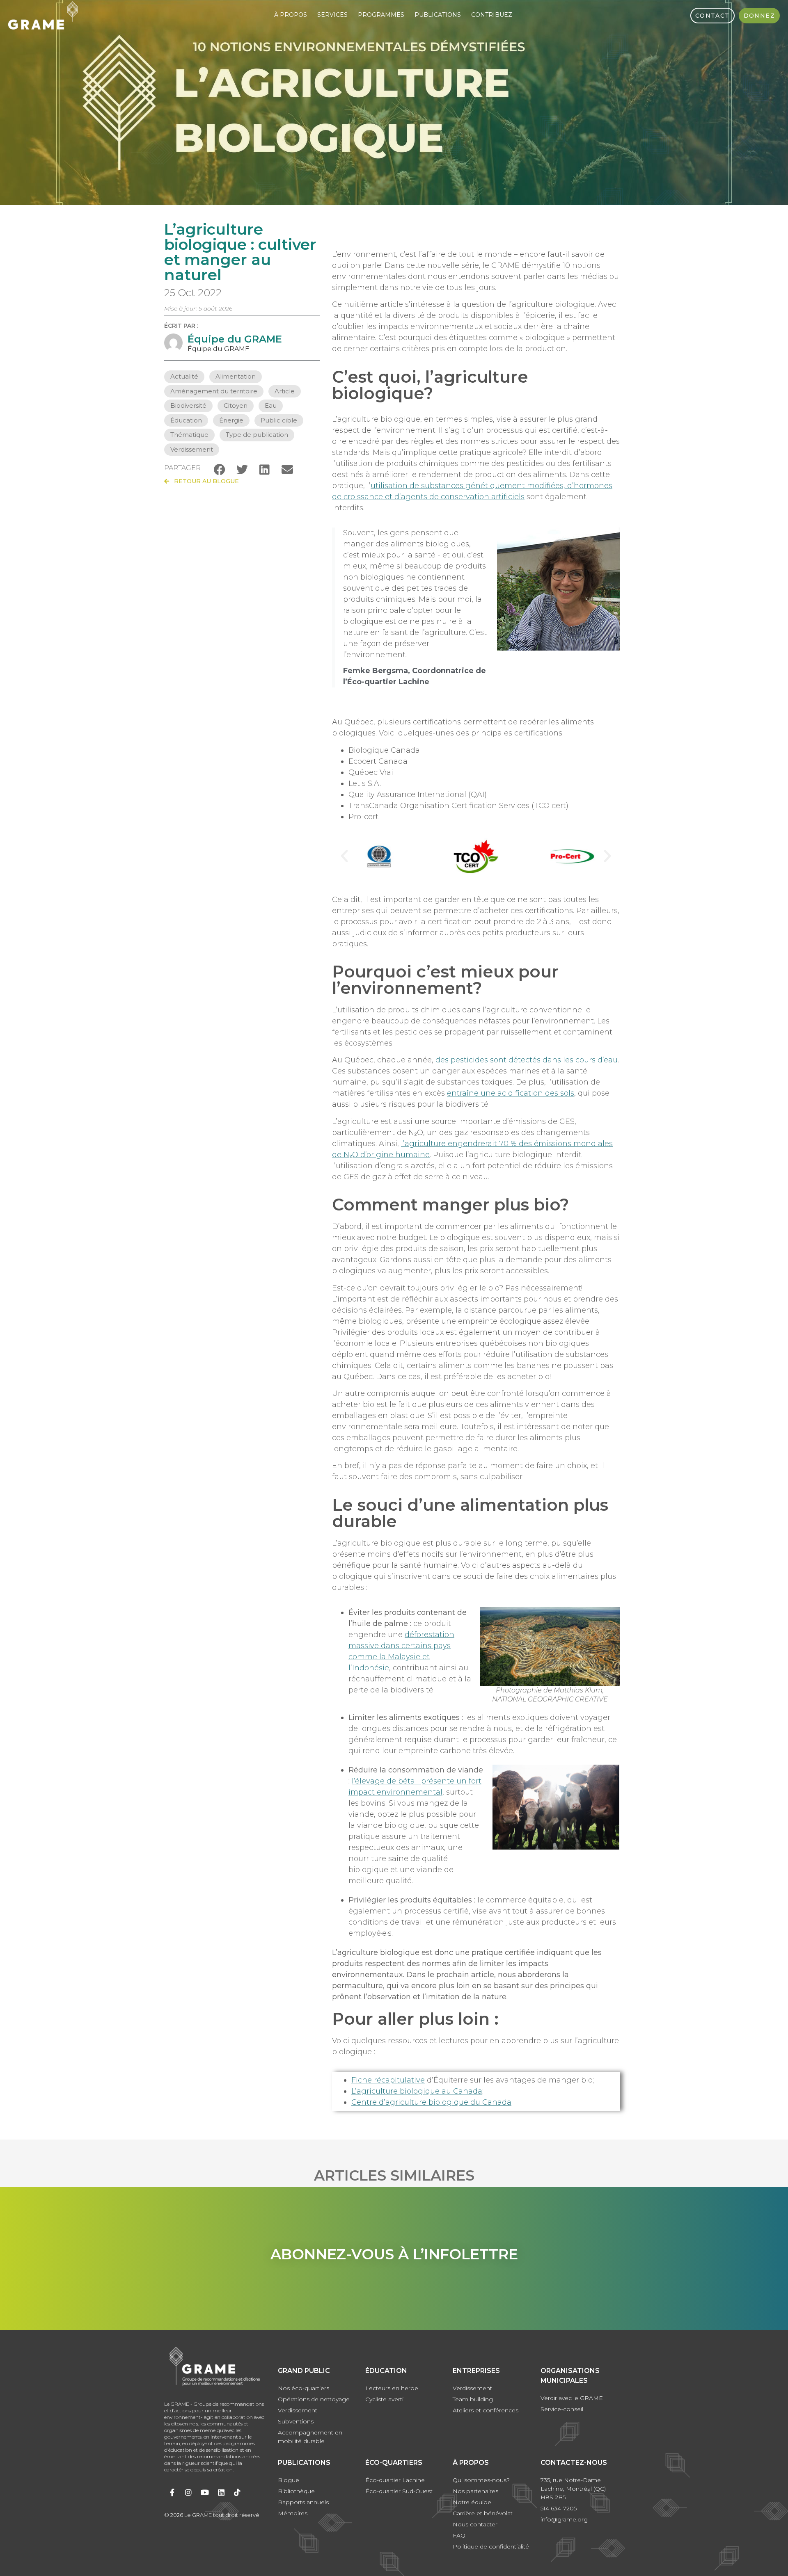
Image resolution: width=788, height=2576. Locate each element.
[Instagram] (189, 2492)
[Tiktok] (237, 2492)
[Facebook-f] (172, 2492)
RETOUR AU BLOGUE (204, 481)
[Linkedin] (221, 2492)
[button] (219, 469)
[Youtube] (205, 2492)
